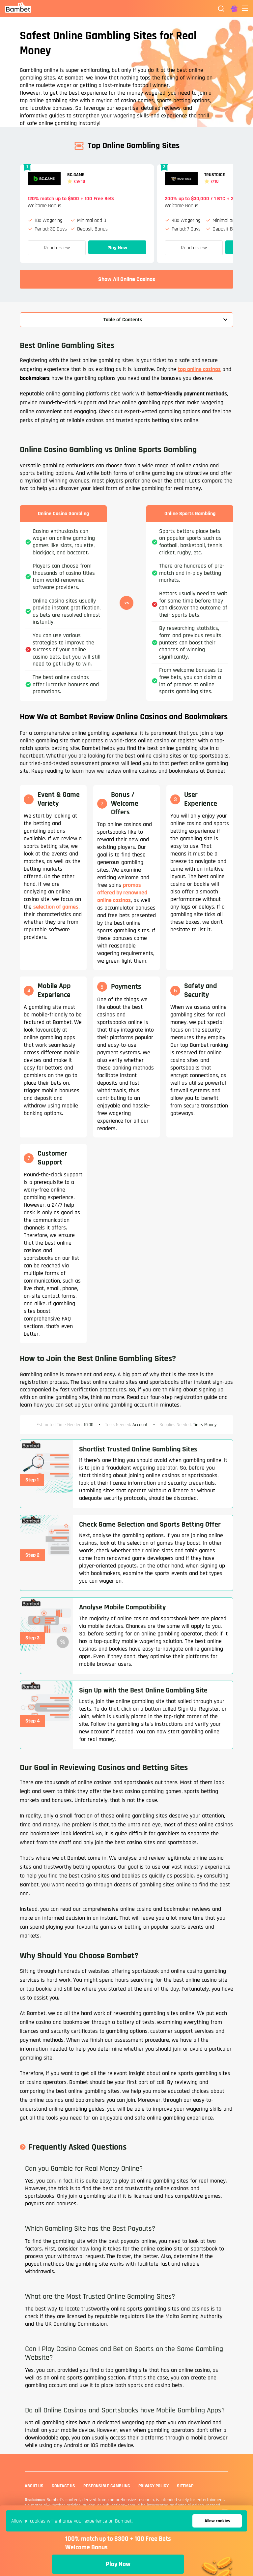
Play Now (117, 248)
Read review (57, 248)
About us (34, 2486)
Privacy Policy (154, 2486)
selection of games (56, 907)
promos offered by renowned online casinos (122, 893)
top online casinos (199, 369)
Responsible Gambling (107, 2486)
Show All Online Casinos (127, 279)
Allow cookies (217, 2521)
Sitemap (185, 2486)
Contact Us (63, 2486)
